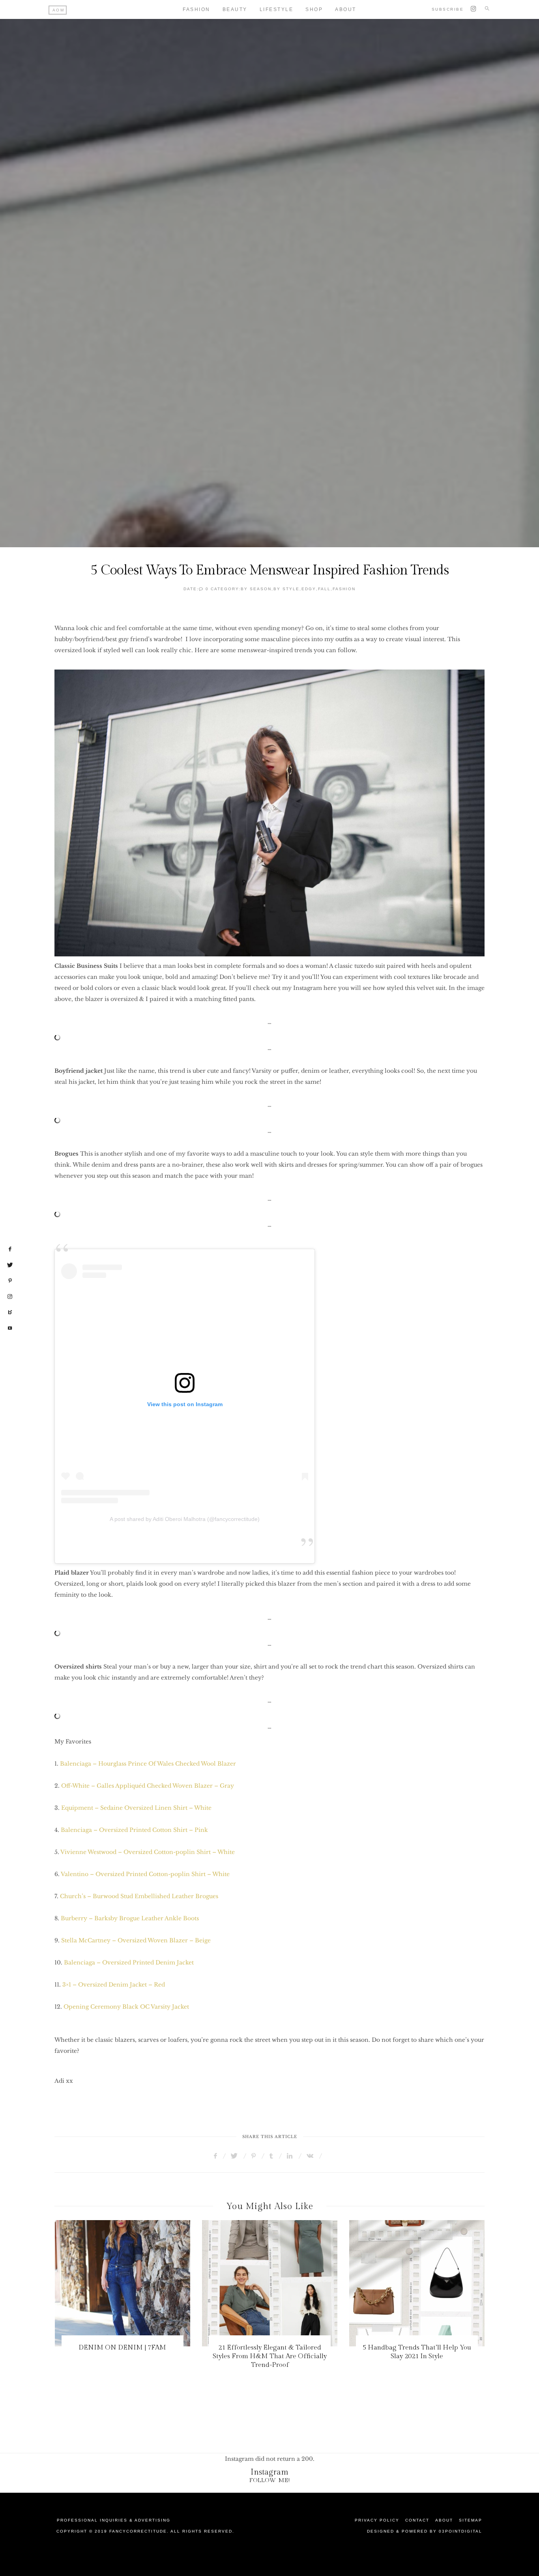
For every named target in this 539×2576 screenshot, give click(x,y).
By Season (256, 589)
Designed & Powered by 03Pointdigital (425, 2531)
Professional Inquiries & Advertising (114, 2520)
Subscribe (448, 9)
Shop (314, 9)
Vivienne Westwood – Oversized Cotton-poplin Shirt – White (148, 1852)
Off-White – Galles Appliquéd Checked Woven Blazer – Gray (148, 1786)
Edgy (309, 589)
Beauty (235, 9)
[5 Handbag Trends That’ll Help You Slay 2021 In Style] (299, 2283)
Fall (324, 589)
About (346, 9)
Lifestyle (277, 9)
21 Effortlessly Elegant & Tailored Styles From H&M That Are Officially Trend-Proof (152, 2356)
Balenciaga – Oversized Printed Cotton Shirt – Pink (134, 1830)
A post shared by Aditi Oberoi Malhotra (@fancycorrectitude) (185, 1519)
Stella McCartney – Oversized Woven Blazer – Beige (136, 1940)
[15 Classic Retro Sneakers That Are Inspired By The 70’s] (446, 2283)
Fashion (197, 9)
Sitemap (471, 2520)
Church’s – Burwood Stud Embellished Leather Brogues (139, 1896)
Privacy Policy (377, 2520)
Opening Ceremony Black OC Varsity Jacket (126, 2007)
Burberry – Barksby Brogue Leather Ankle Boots (130, 1918)
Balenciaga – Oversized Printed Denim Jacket (130, 1962)
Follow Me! (270, 2480)
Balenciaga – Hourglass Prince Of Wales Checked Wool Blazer (148, 1764)
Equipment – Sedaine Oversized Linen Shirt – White (136, 1808)
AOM (59, 10)
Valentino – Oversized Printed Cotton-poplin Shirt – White (145, 1874)
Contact (417, 2520)
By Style (286, 589)
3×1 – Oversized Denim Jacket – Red (114, 1985)
